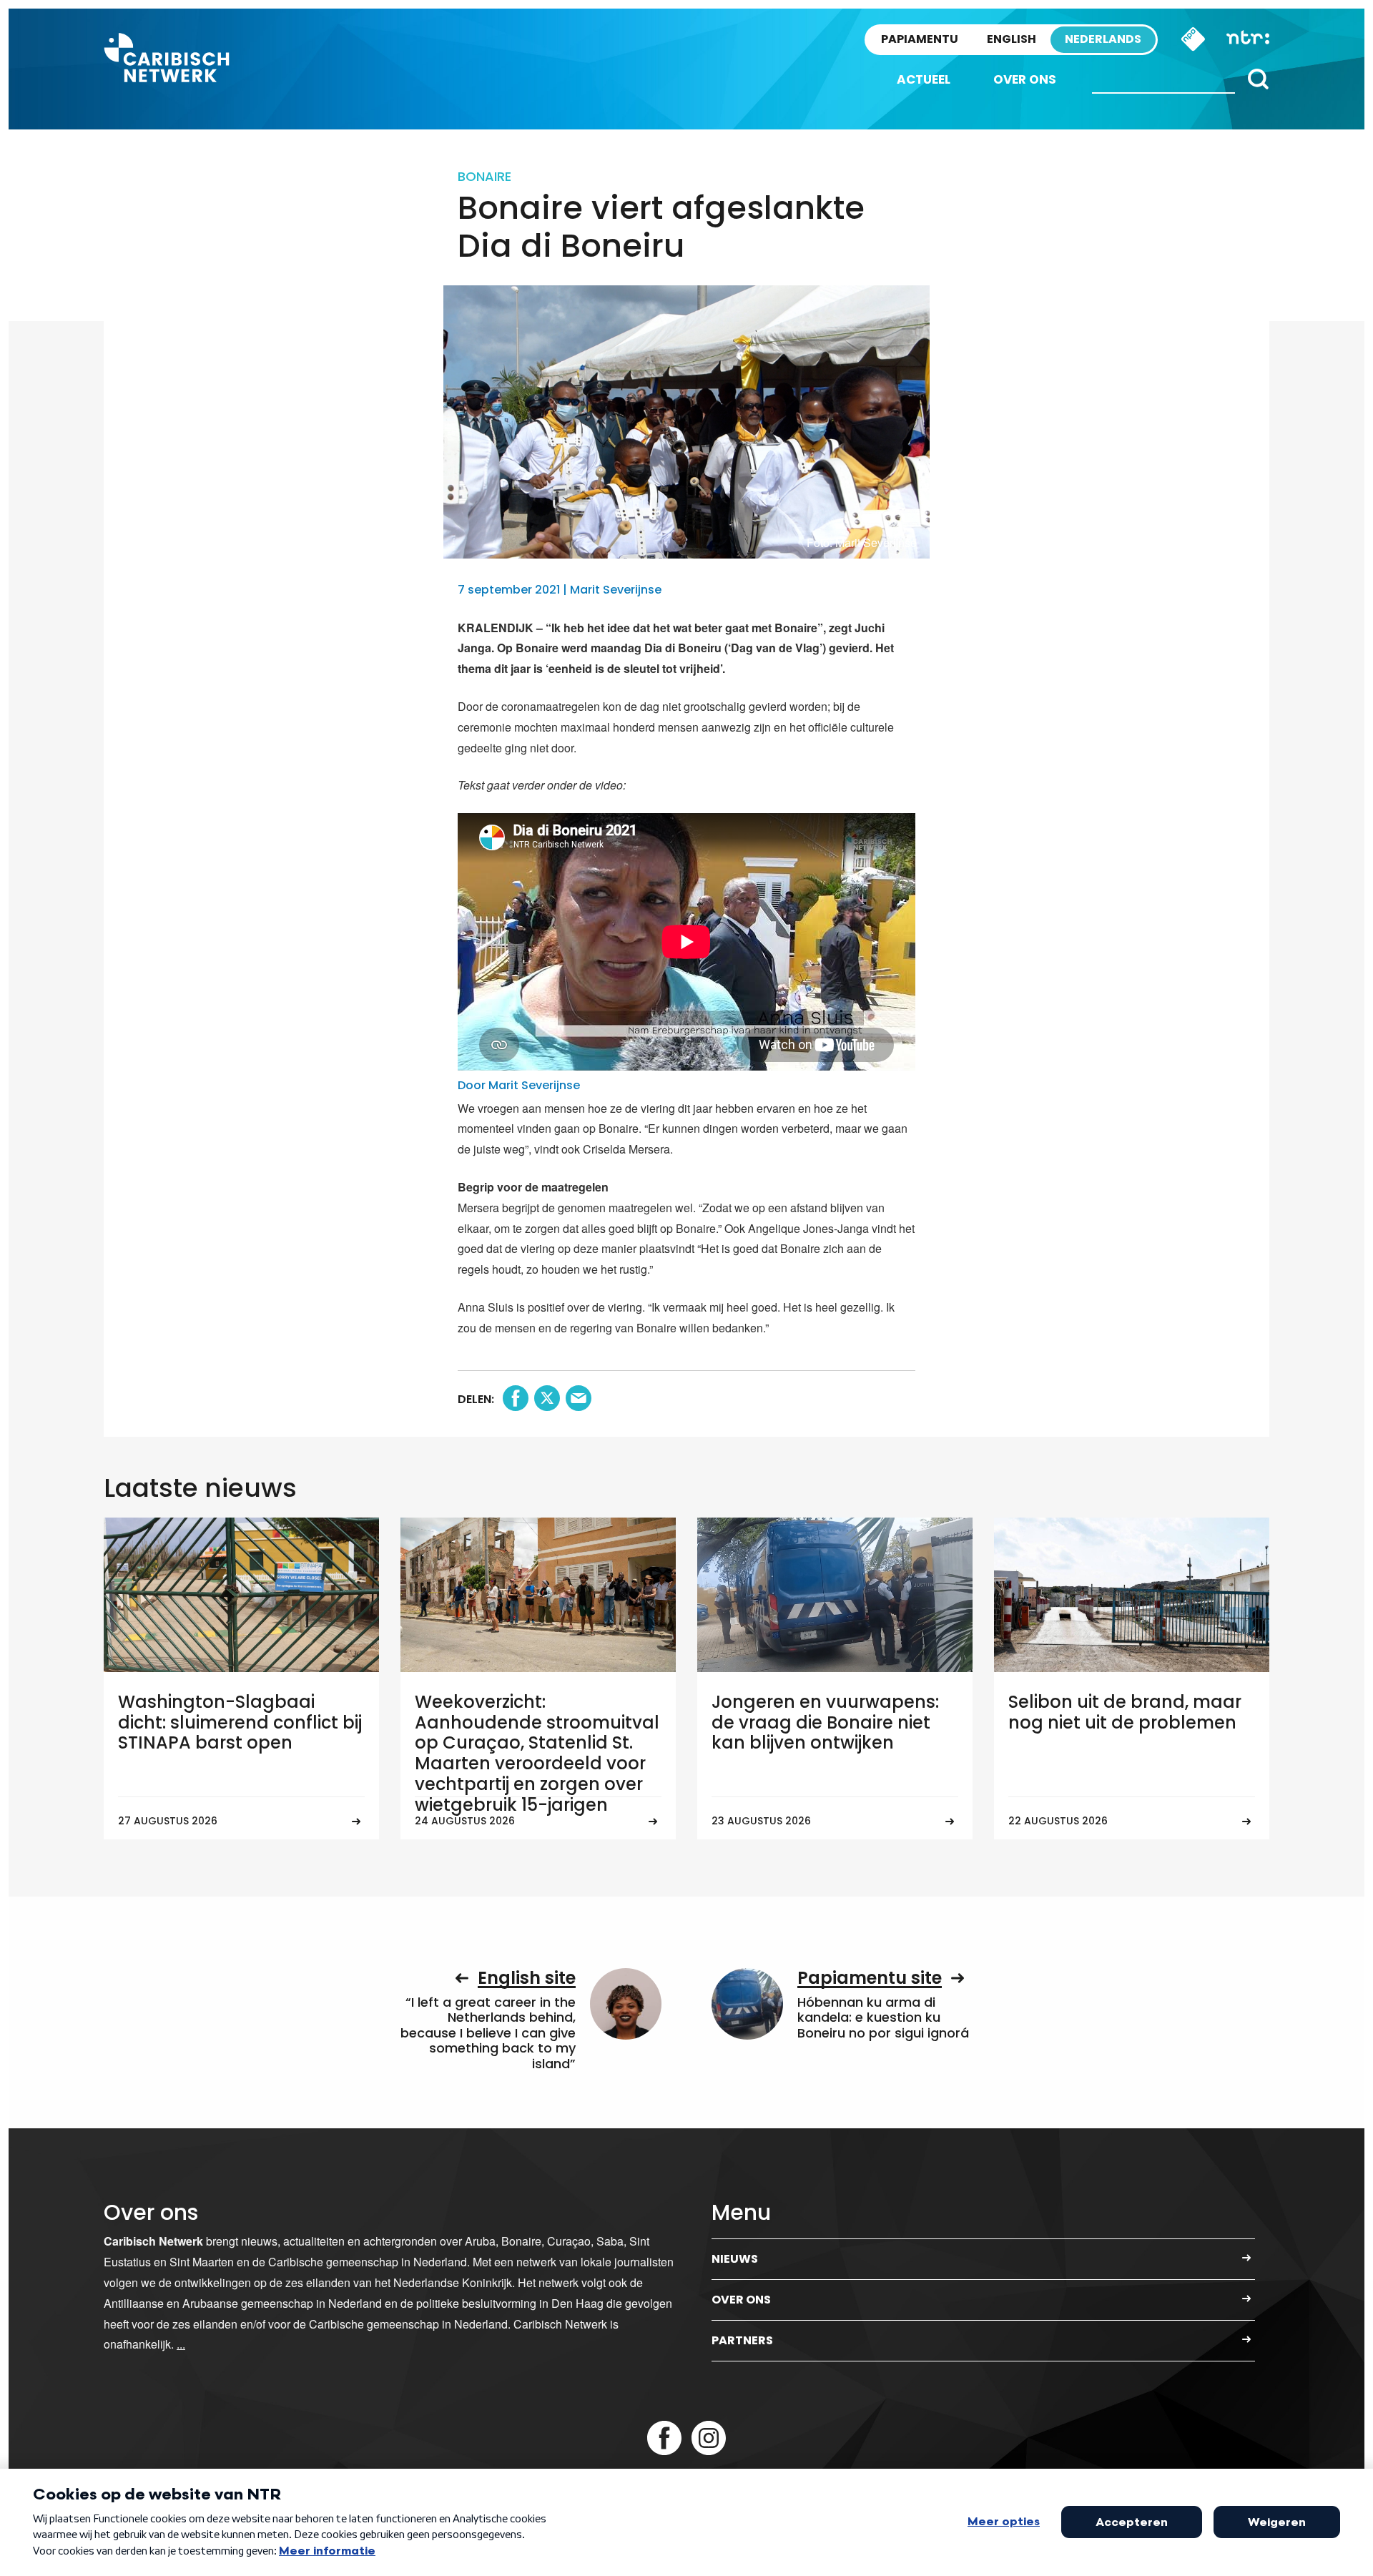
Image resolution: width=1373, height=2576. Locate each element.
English (1012, 39)
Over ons (1025, 79)
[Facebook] (664, 2438)
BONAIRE (484, 176)
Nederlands (1103, 39)
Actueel (924, 79)
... (181, 2344)
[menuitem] (924, 80)
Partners (742, 2340)
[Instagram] (709, 2438)
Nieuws (735, 2259)
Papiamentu (920, 39)
